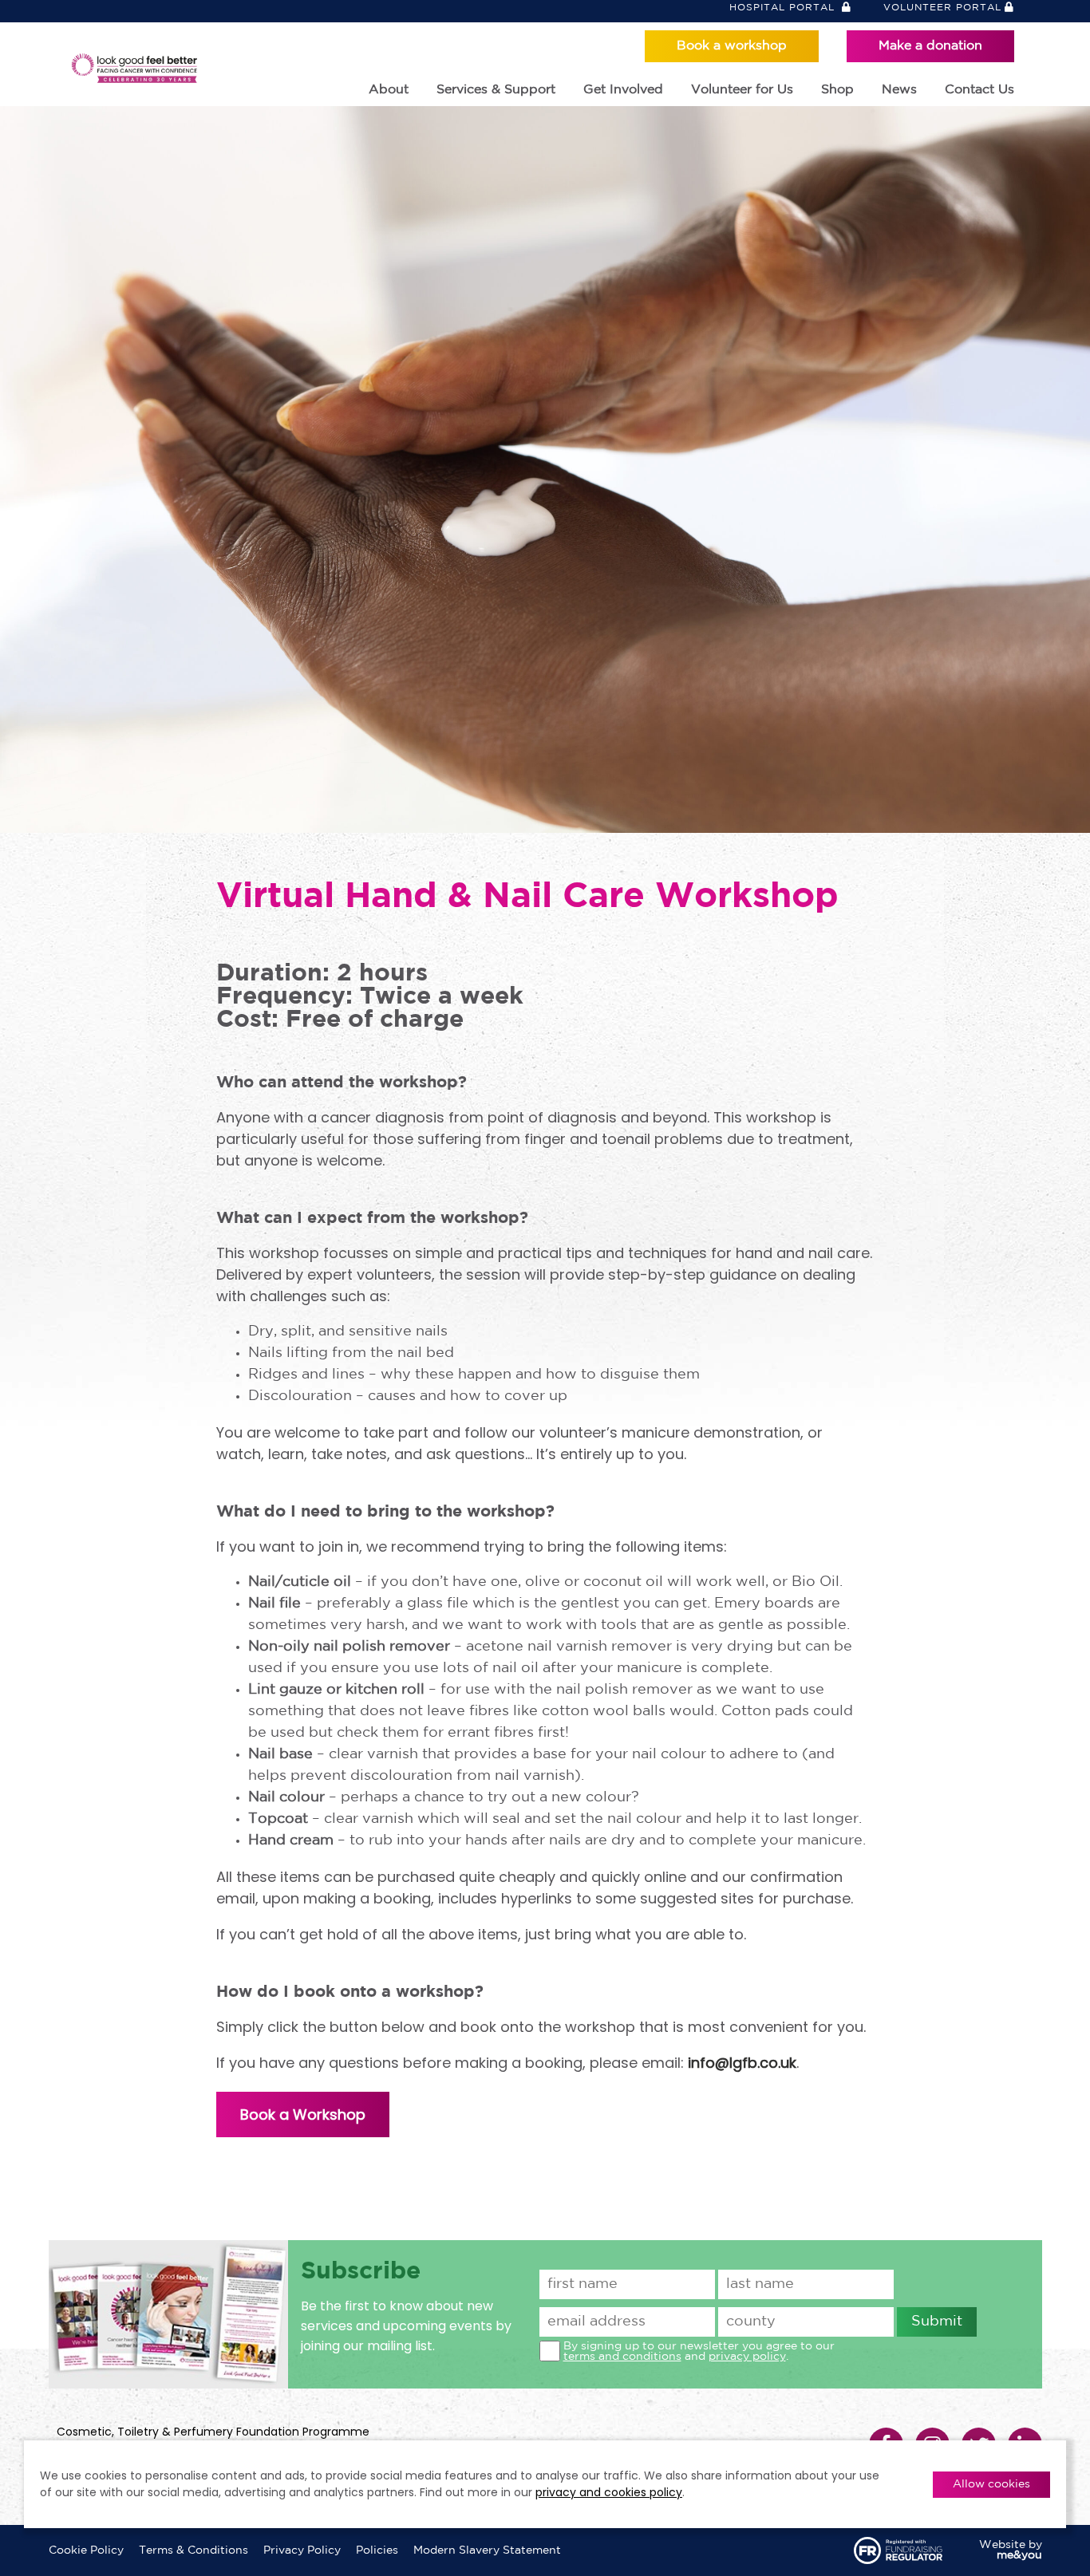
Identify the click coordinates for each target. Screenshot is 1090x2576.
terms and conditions (622, 2357)
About (389, 90)
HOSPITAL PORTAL (784, 8)
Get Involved (623, 90)
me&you (1019, 2555)
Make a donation (930, 46)
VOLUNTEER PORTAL (942, 8)
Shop (837, 90)
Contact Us (979, 90)
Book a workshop (732, 46)
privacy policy (747, 2357)
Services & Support (496, 90)
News (899, 90)
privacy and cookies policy (609, 2492)
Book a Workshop (303, 2114)
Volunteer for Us (742, 90)
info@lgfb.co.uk (742, 2063)
